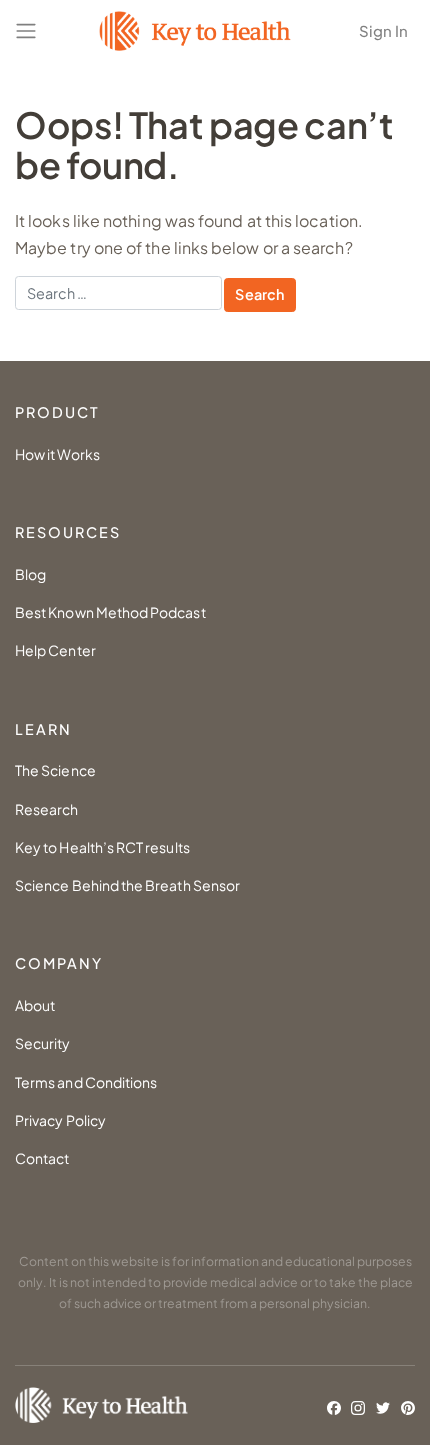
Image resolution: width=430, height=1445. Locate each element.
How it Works (57, 454)
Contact (42, 1158)
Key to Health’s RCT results (102, 847)
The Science (55, 770)
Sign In (384, 30)
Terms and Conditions (86, 1082)
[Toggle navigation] (26, 30)
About (35, 1005)
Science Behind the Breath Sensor (127, 885)
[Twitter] (383, 1407)
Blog (30, 574)
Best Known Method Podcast (110, 612)
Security (43, 1043)
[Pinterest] (408, 1407)
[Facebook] (334, 1407)
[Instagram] (358, 1407)
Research (47, 809)
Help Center (55, 650)
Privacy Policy (60, 1120)
